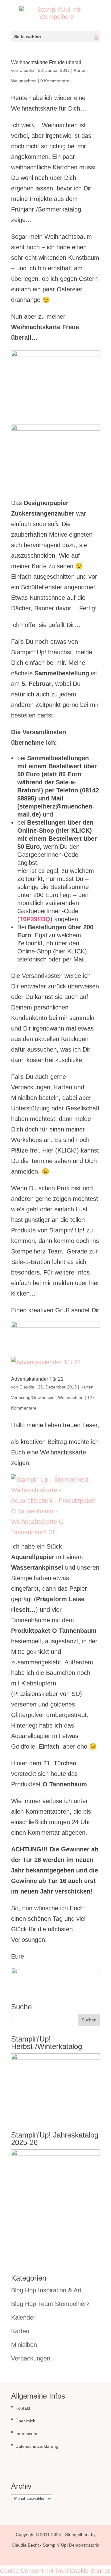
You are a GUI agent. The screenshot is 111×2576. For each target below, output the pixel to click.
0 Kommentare (55, 81)
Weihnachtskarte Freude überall (46, 62)
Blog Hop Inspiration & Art (46, 2290)
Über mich (25, 2421)
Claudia (27, 70)
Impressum (26, 2434)
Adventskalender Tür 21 (37, 1379)
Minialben (24, 2345)
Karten (80, 70)
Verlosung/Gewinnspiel (33, 1397)
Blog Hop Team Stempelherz (50, 2304)
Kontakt (23, 2408)
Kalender (23, 2317)
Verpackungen (31, 2358)
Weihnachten (24, 81)
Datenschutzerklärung (37, 2446)
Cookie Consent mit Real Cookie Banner (55, 2571)
